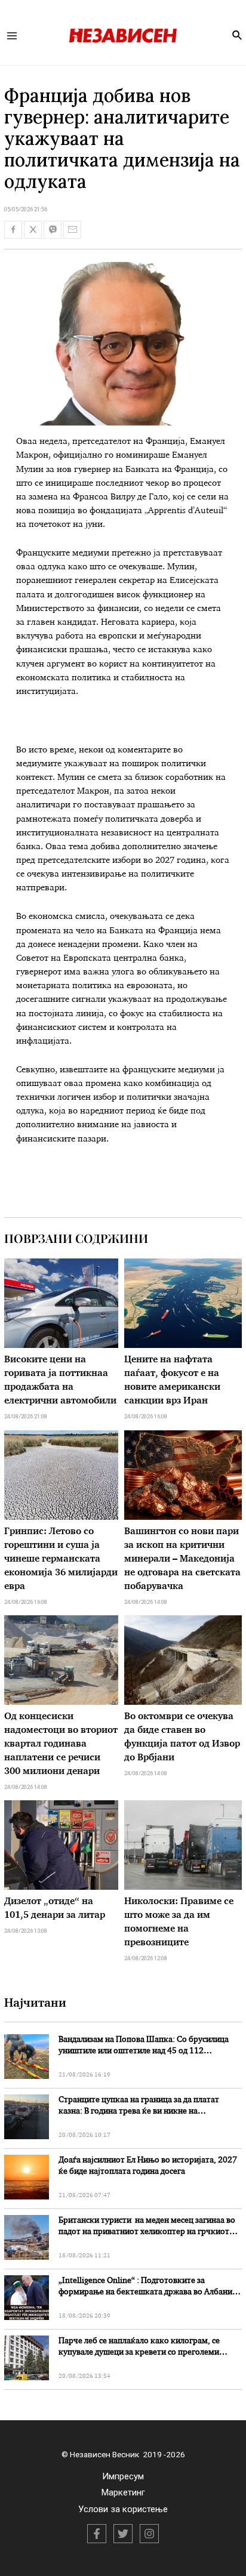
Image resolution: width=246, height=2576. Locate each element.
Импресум (123, 2476)
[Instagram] (149, 2534)
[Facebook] (97, 2534)
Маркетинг (123, 2492)
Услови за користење (123, 2509)
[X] (123, 2534)
